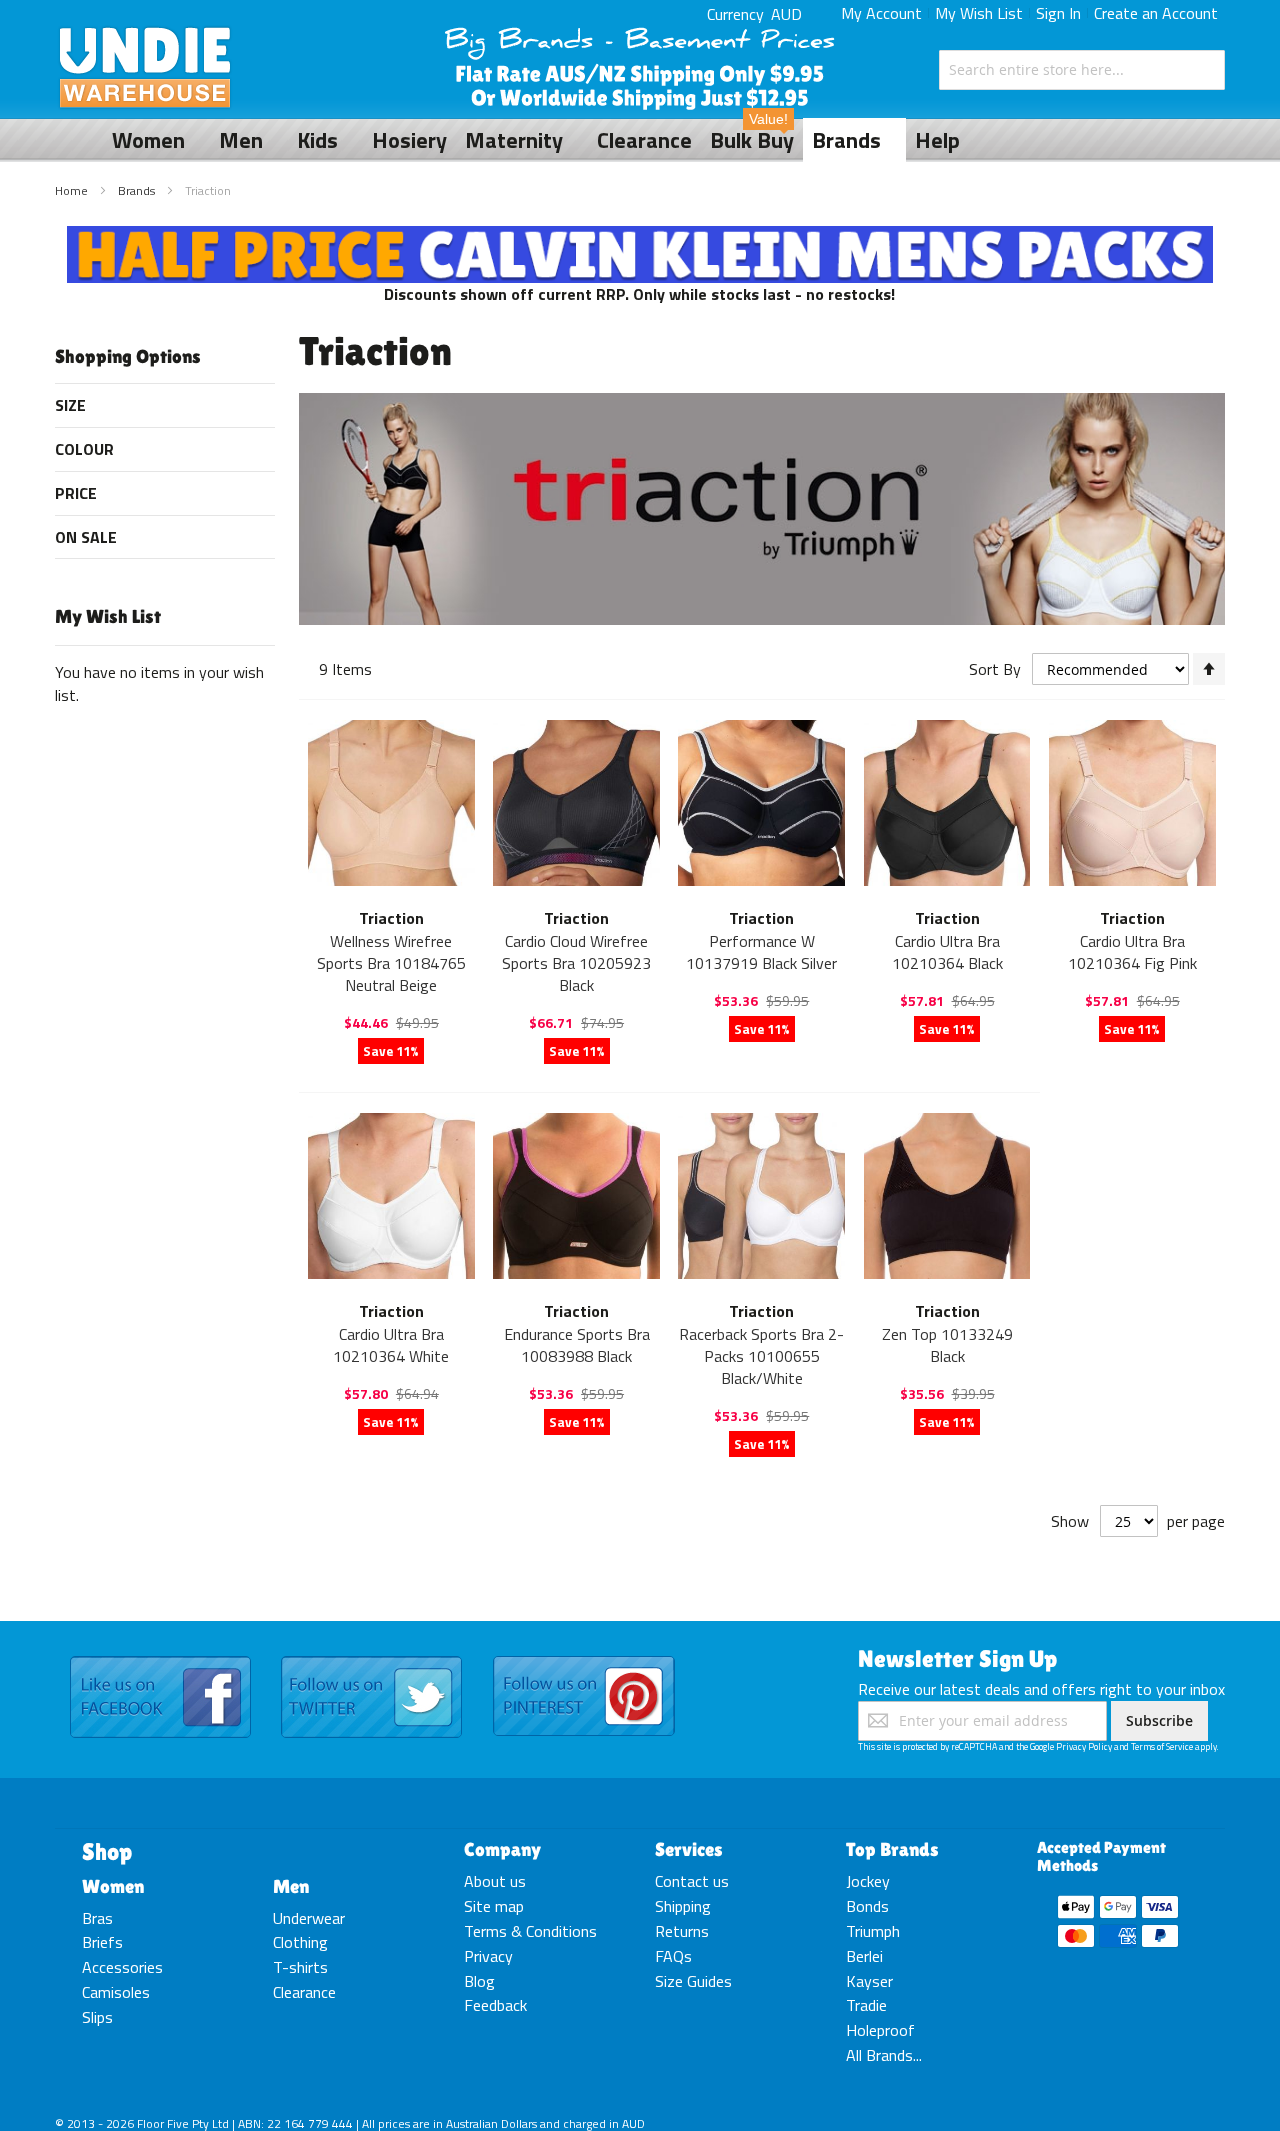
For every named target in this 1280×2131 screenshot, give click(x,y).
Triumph (873, 1931)
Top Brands (892, 1849)
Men (291, 1886)
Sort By (995, 669)
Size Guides (693, 1981)
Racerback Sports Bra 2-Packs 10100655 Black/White (761, 1356)
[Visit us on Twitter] (371, 1657)
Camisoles (116, 1992)
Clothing (300, 1942)
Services (689, 1849)
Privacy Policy (1084, 1746)
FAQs (673, 1956)
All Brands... (884, 2055)
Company (502, 1849)
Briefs (102, 1942)
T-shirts (300, 1967)
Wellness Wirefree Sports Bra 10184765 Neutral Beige (391, 963)
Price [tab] (76, 493)
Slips (97, 2017)
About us (495, 1881)
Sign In (1058, 13)
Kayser (869, 1981)
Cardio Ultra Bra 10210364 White (391, 1345)
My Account (881, 13)
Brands (138, 190)
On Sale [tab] (86, 537)
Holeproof (880, 2030)
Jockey (868, 1881)
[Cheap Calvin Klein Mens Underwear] (640, 237)
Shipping (683, 1906)
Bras (97, 1918)
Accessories (122, 1967)
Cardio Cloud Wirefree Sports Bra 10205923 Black (576, 963)
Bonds (867, 1906)
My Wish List (979, 13)
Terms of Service (1162, 1746)
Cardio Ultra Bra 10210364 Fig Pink (1132, 952)
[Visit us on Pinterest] (584, 1657)
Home (73, 190)
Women (113, 1886)
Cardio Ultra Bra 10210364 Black (947, 952)
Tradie (866, 2005)
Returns (682, 1931)
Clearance (304, 1992)
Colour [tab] (84, 449)
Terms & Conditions (530, 1931)
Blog (479, 1981)
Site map (494, 1906)
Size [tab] (70, 405)
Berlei (864, 1956)
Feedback (495, 2005)
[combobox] (1082, 70)
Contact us (692, 1881)
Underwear (309, 1918)
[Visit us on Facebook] (160, 1657)
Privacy (488, 1956)
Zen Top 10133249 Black (947, 1345)
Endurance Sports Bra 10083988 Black (577, 1345)
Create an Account (1156, 13)
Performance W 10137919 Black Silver (761, 952)
